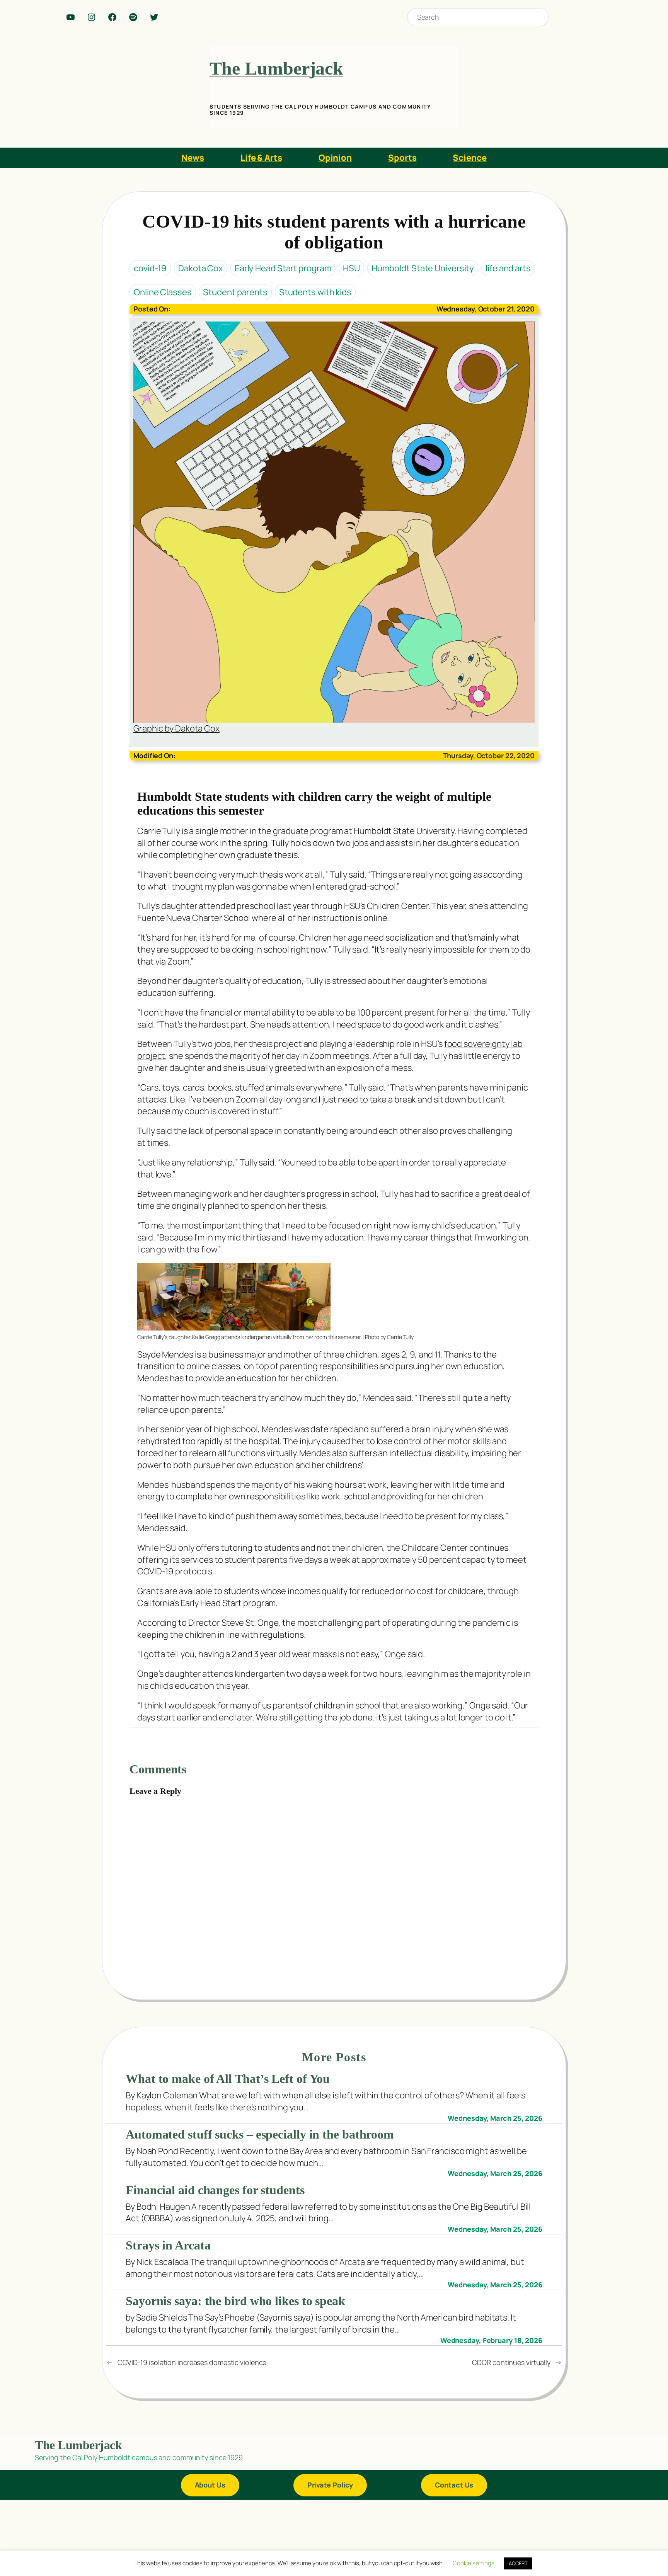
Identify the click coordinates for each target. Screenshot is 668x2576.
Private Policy (330, 2485)
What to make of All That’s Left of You (228, 2079)
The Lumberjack (277, 68)
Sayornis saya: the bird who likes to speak (235, 2301)
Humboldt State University (423, 268)
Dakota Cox (201, 268)
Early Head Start (211, 1603)
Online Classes (163, 292)
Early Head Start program (283, 268)
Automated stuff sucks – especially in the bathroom (260, 2134)
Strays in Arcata (168, 2245)
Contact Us (454, 2485)
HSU (351, 268)
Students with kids (315, 292)
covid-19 (150, 268)
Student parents (235, 292)
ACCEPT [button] (518, 2563)
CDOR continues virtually (511, 2362)
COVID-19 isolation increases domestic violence (192, 2362)
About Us (210, 2485)
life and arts (508, 268)
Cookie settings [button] (474, 2563)
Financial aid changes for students (215, 2190)
